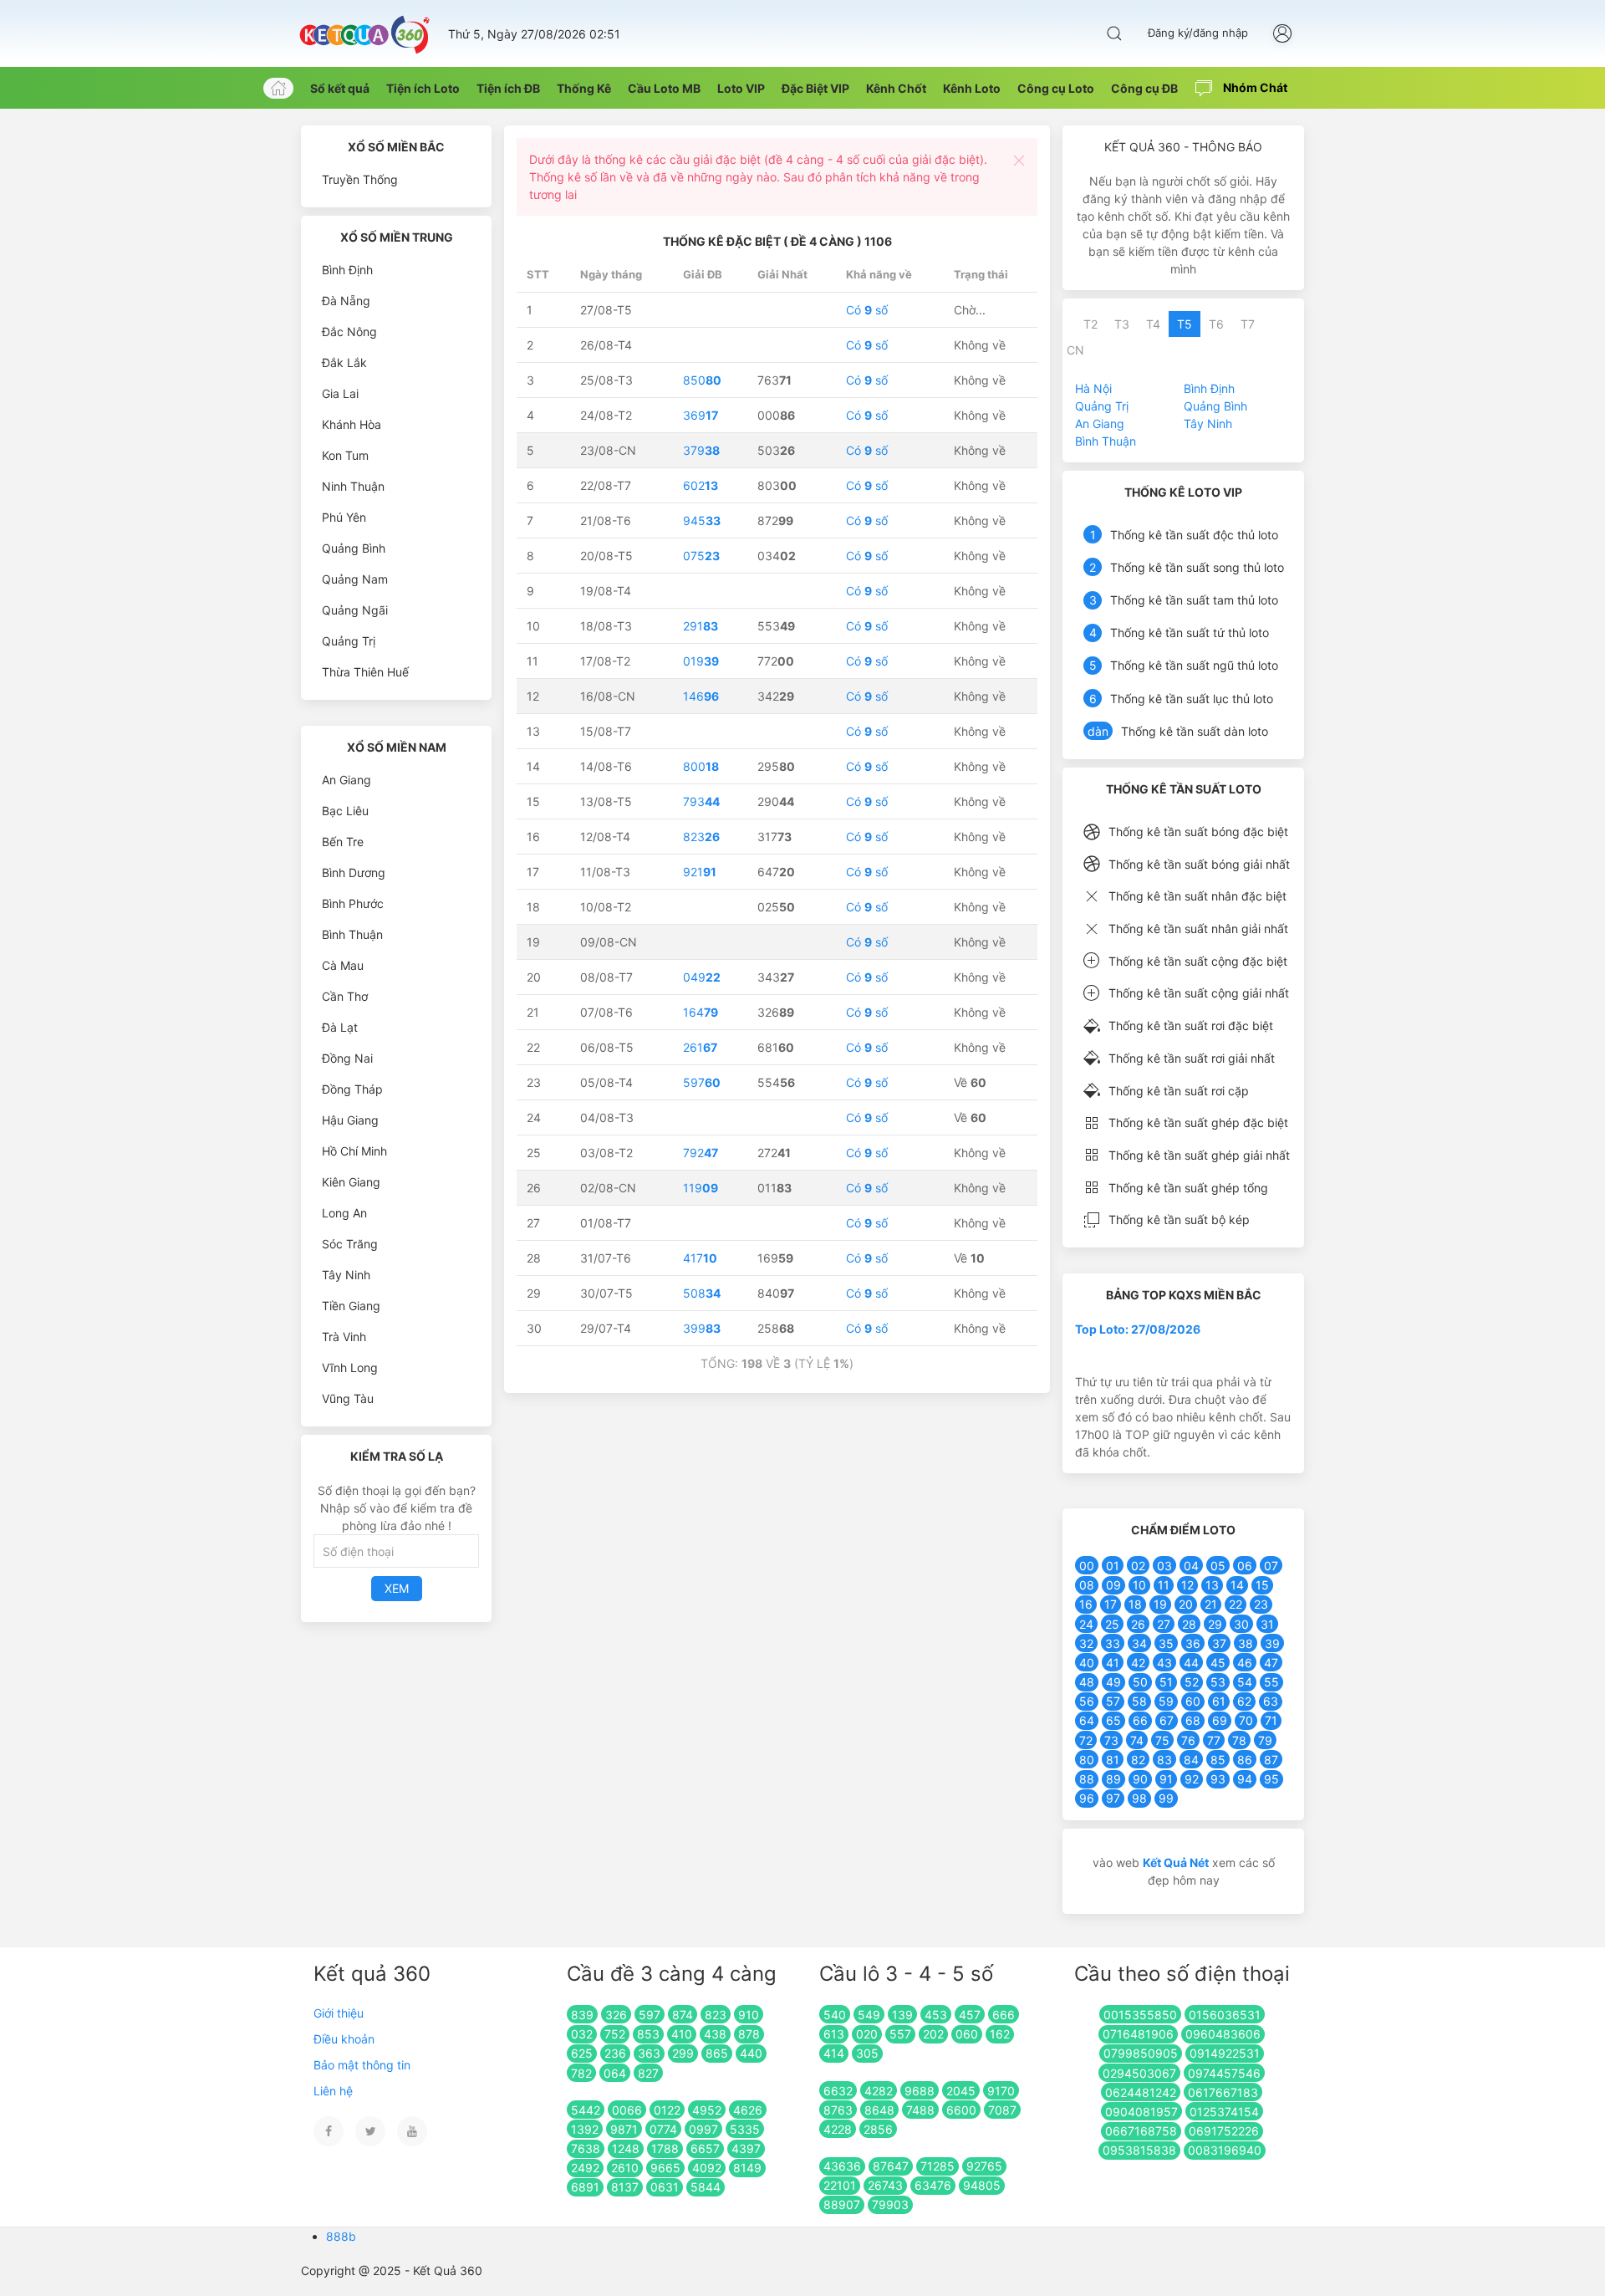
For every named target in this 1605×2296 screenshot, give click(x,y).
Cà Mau (343, 965)
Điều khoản (344, 2039)
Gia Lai (340, 393)
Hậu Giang (350, 1120)
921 (700, 872)
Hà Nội (1093, 388)
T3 (1122, 324)
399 (702, 1328)
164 (701, 1012)
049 (702, 977)
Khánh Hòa (352, 424)
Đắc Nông (349, 332)
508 (702, 1293)
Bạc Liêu (345, 811)
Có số (867, 310)
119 (701, 1188)
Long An (344, 1213)
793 (701, 801)
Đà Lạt (340, 1027)
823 (701, 837)
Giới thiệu (339, 2013)
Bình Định (347, 270)
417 (700, 1258)
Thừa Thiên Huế (365, 672)
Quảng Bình (354, 548)
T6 (1216, 324)
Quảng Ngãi (355, 610)
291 (701, 626)
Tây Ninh (346, 1275)
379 (701, 450)
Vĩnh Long (350, 1367)
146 (701, 696)
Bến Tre (343, 842)
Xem (397, 1588)
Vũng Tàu (348, 1398)
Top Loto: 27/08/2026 (1138, 1329)
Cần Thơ (345, 996)
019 (701, 661)
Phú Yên (344, 517)
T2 (1090, 324)
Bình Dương (354, 872)
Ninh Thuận (353, 486)
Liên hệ (333, 2091)
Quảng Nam (355, 579)
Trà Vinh (344, 1337)
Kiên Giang (351, 1182)
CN (1075, 350)
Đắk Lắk (344, 362)
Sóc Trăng (350, 1244)
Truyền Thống (360, 179)
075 (701, 556)
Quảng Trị (349, 641)
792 (701, 1153)
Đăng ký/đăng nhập (1198, 33)
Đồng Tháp (352, 1089)
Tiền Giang (351, 1306)
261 (700, 1047)
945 (702, 520)
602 (701, 485)
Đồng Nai (347, 1058)
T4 (1153, 324)
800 (701, 766)
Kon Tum (345, 455)
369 (701, 415)
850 (702, 380)
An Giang (346, 780)
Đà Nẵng (346, 301)
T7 (1248, 324)
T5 (1185, 324)
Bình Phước (353, 903)
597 (702, 1082)
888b (341, 2236)
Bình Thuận (352, 934)
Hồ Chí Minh (354, 1151)
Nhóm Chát (1254, 87)
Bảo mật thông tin (362, 2065)
